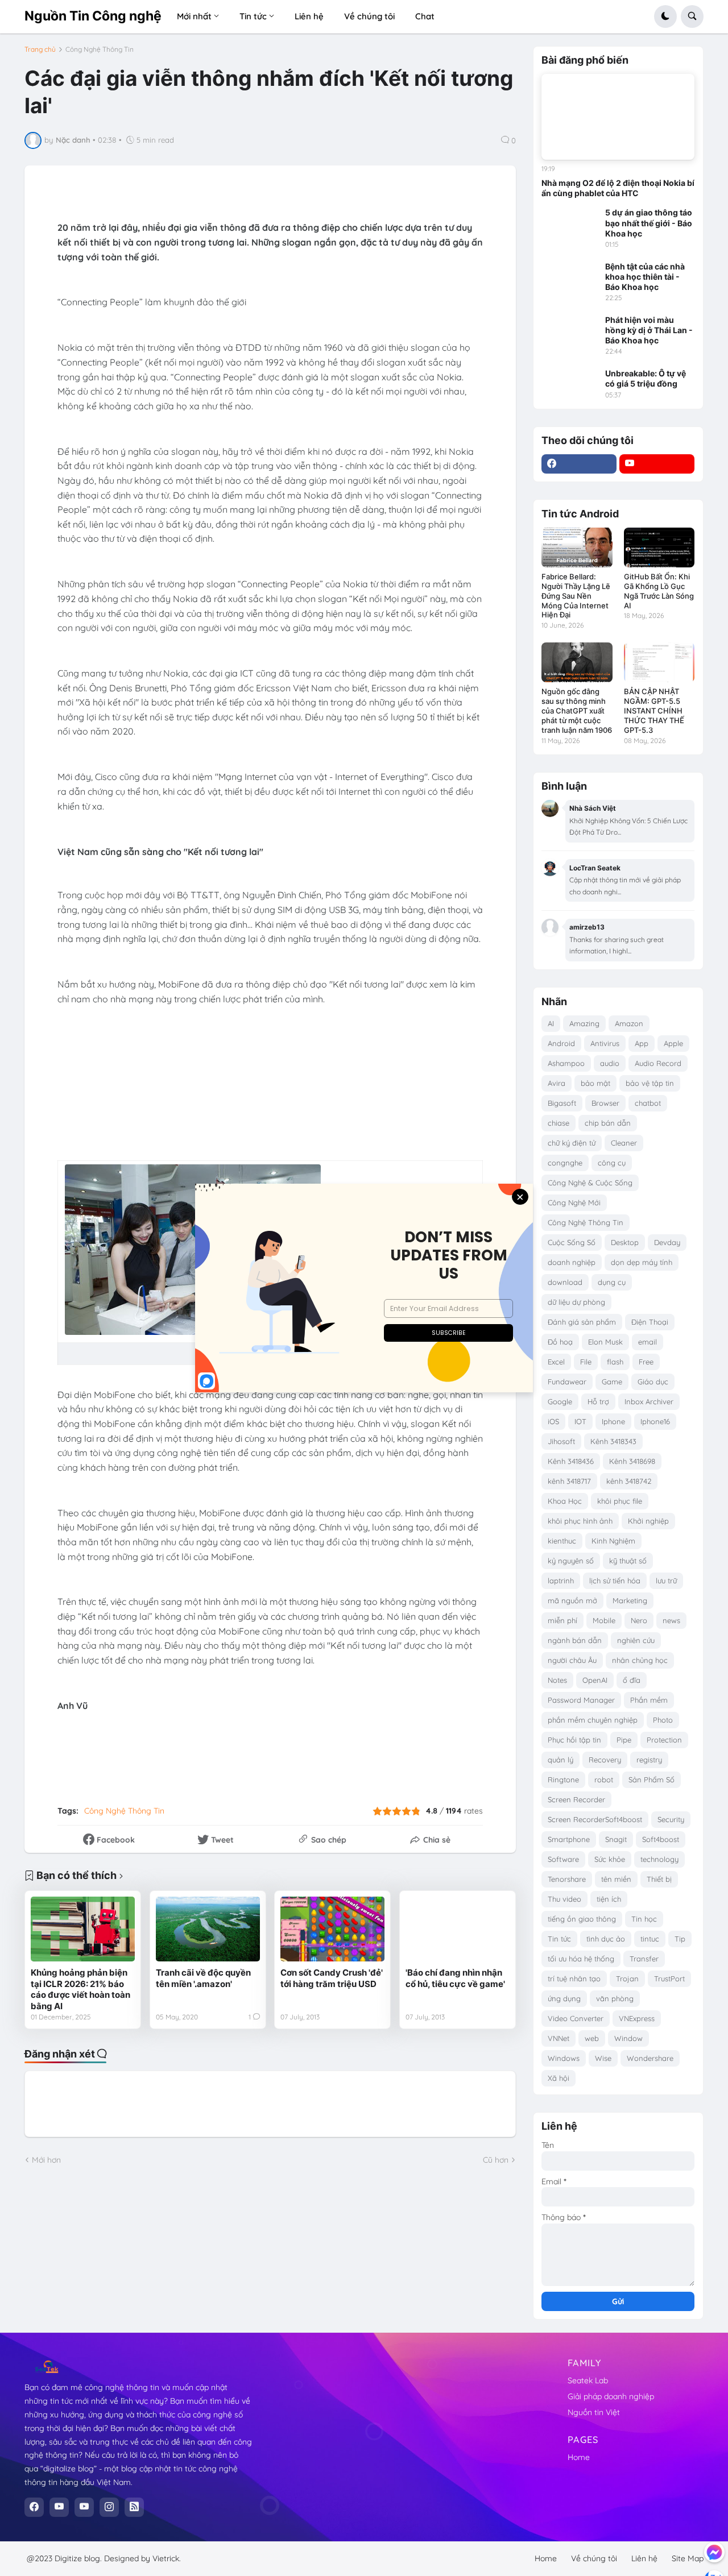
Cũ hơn (496, 2160)
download (565, 1282)
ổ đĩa (632, 1680)
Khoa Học (565, 1501)
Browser (605, 1103)
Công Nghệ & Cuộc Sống (590, 1183)
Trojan (627, 1978)
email (648, 1342)
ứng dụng (564, 1998)
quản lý (561, 1760)
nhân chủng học (640, 1660)
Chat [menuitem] (425, 16)
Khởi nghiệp (648, 1521)
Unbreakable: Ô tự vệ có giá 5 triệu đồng (646, 378)
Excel (556, 1362)
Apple (673, 1043)
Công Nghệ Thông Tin (100, 49)
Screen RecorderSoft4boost (595, 1819)
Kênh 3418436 (571, 1461)
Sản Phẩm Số (652, 1779)
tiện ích (609, 1899)
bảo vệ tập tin (650, 1083)
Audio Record (658, 1063)
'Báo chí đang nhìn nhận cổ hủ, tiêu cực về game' (455, 1978)
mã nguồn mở (572, 1600)
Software (563, 1859)
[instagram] (109, 2507)
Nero (639, 1620)
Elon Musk (605, 1342)
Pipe (624, 1740)
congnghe (565, 1163)
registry (649, 1760)
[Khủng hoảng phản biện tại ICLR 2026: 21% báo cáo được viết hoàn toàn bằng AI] (83, 1929)
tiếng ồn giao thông (582, 1919)
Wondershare (650, 2058)
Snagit (616, 1839)
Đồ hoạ (560, 1342)
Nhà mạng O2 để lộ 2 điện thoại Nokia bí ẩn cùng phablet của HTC (618, 188)
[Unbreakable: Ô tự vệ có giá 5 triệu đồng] (570, 384)
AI (551, 1023)
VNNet (559, 2038)
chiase (559, 1123)
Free (646, 1362)
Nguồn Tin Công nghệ (93, 16)
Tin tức (559, 1939)
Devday (667, 1242)
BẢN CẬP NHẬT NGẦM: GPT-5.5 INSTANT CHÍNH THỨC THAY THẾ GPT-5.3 (654, 711)
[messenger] (714, 2552)
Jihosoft (561, 1441)
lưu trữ (666, 1581)
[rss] (134, 2507)
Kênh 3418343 (613, 1441)
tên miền (616, 1879)
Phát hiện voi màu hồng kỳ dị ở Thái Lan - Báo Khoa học (649, 330)
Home (579, 2457)
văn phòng (615, 1998)
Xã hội (559, 2078)
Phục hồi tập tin (574, 1740)
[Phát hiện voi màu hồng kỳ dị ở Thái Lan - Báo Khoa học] (570, 331)
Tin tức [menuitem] (253, 16)
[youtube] (657, 464)
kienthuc (562, 1541)
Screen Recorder (576, 1799)
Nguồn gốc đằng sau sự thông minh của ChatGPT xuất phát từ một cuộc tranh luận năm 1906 (577, 711)
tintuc (650, 1939)
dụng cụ (612, 1282)
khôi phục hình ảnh (580, 1521)
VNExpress (637, 2018)
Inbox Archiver (649, 1401)
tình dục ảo (606, 1939)
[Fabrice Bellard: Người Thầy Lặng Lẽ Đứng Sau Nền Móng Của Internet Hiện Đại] (577, 547)
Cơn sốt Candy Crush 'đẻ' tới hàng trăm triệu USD (332, 1978)
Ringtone (563, 1779)
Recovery (605, 1760)
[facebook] (579, 464)
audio (610, 1063)
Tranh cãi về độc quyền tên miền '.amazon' (203, 1978)
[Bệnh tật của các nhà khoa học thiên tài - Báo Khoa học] (570, 277)
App (642, 1043)
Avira (557, 1083)
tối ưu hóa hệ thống (581, 1959)
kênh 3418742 (629, 1481)
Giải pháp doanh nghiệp (611, 2396)
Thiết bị (659, 1879)
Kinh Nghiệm (613, 1541)
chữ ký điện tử (572, 1143)
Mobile (604, 1620)
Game (612, 1382)
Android (561, 1043)
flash (615, 1362)
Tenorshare (567, 1879)
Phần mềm (649, 1700)
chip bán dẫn (608, 1123)
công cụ (612, 1163)
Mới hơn (46, 2160)
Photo (663, 1720)
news (671, 1620)
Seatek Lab (588, 2380)
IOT (580, 1421)
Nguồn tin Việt (594, 2412)
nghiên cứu (636, 1640)
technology (659, 1859)
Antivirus (605, 1043)
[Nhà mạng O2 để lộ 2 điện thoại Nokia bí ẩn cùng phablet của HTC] (618, 117)
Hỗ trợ (598, 1401)
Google (560, 1401)
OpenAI (595, 1680)
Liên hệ (644, 2558)
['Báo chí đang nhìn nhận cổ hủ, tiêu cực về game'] (458, 1929)
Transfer (644, 1959)
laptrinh (561, 1581)
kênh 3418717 (569, 1481)
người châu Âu (572, 1660)
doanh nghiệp (572, 1262)
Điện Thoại (650, 1322)
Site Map (688, 2558)
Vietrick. (167, 2558)
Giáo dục (653, 1382)
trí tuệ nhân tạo (574, 1978)
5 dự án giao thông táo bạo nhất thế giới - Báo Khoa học (649, 223)
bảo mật (595, 1083)
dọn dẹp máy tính (642, 1262)
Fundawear (567, 1382)
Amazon (629, 1023)
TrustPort (669, 1978)
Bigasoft (562, 1103)
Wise (603, 2058)
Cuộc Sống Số (572, 1242)
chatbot (648, 1103)
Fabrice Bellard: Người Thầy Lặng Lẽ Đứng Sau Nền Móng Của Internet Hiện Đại (576, 596)
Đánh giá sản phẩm (582, 1322)
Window (628, 2038)
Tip (680, 1939)
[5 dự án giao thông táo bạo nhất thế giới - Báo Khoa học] (570, 223)
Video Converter (576, 2018)
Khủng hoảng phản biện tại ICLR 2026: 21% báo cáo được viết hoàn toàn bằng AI (80, 1989)
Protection (664, 1740)
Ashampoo (566, 1063)
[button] (665, 16)
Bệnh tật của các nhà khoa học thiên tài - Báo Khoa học (645, 277)
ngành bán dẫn (575, 1640)
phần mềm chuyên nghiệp (593, 1720)
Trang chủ (40, 49)
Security (671, 1819)
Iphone (613, 1421)
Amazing (584, 1023)
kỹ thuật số (628, 1561)
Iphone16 (655, 1421)
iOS (553, 1421)
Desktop (625, 1242)
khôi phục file (620, 1501)
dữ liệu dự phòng (576, 1302)
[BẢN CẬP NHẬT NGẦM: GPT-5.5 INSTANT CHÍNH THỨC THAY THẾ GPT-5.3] (659, 662)
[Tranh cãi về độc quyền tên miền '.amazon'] (208, 1929)
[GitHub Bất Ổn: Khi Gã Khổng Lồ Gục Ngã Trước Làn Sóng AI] (659, 547)
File (586, 1362)
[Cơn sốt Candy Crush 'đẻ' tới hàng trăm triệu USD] (332, 1929)
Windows (564, 2058)
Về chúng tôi (594, 2558)
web (592, 2038)
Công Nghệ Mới (574, 1202)
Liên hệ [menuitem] (309, 16)
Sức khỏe (610, 1859)
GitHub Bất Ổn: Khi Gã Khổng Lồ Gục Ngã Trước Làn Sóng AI (659, 591)
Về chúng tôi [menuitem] (369, 16)
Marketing (630, 1600)
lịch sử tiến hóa (615, 1581)
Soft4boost (661, 1839)
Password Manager (581, 1700)
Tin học (644, 1919)
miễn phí (562, 1620)
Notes (557, 1680)
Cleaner (624, 1143)
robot (604, 1779)
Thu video (564, 1899)
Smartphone (569, 1839)
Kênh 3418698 (632, 1461)
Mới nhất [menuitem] (194, 16)
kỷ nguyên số (571, 1561)
